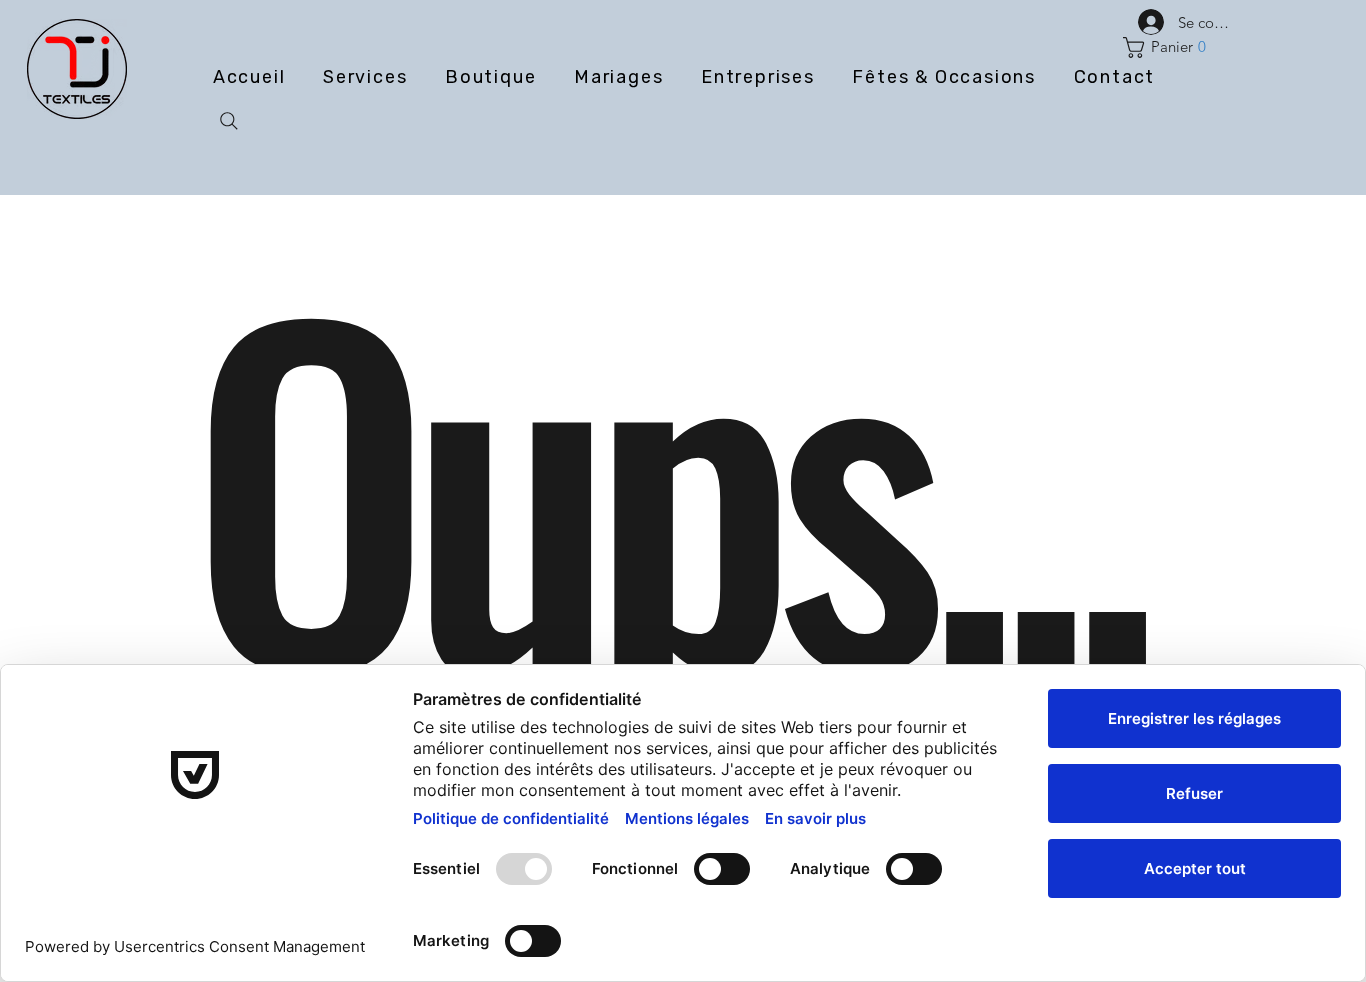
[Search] (229, 121)
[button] (1169, 47)
